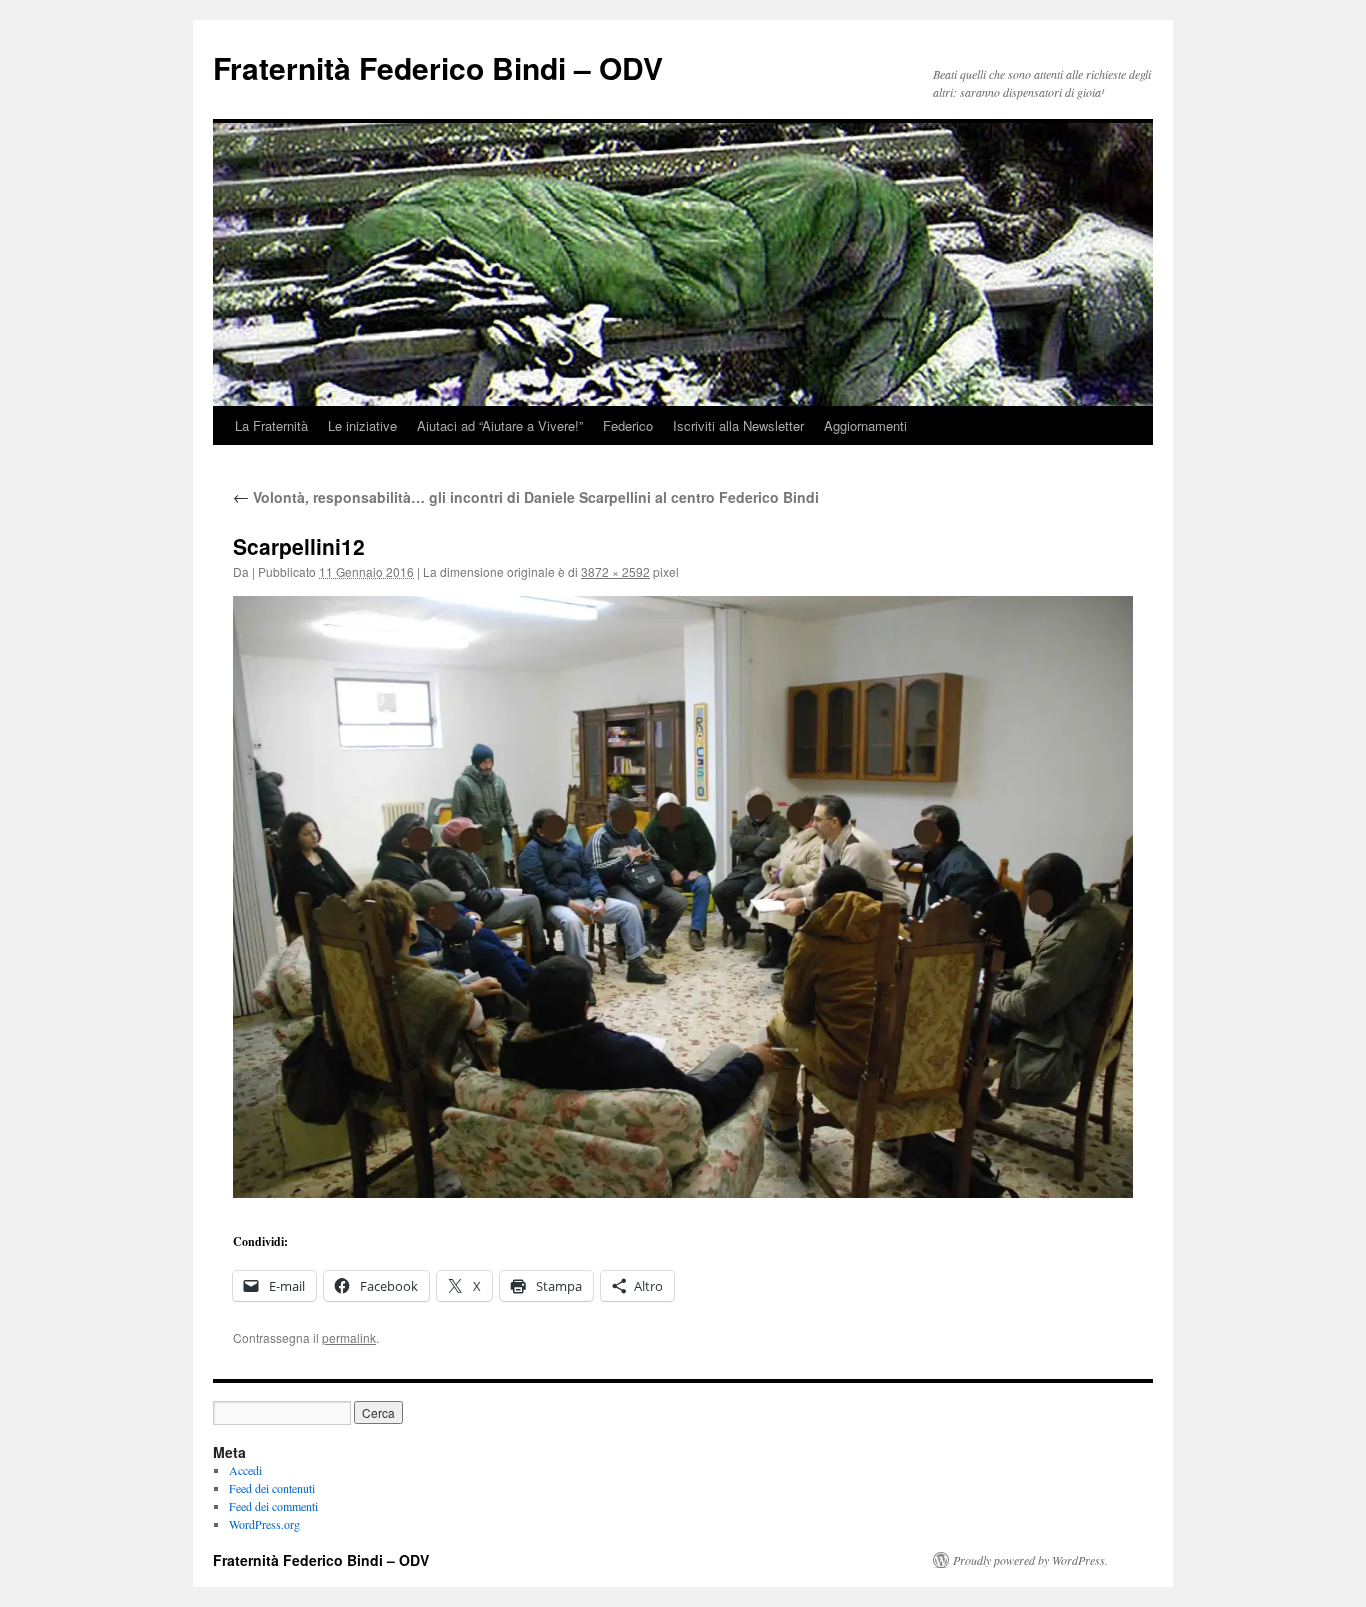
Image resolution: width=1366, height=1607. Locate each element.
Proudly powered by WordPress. (1030, 1560)
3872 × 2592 (615, 571)
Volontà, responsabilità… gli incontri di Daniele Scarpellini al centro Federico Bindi (526, 497)
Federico (628, 425)
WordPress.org (264, 1524)
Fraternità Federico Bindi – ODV (438, 67)
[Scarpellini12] (683, 897)
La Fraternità (271, 425)
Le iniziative (362, 425)
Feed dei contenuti (272, 1488)
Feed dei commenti (273, 1506)
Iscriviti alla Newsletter (738, 425)
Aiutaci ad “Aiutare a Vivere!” (500, 425)
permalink (349, 1337)
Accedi (245, 1470)
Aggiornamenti (865, 425)
